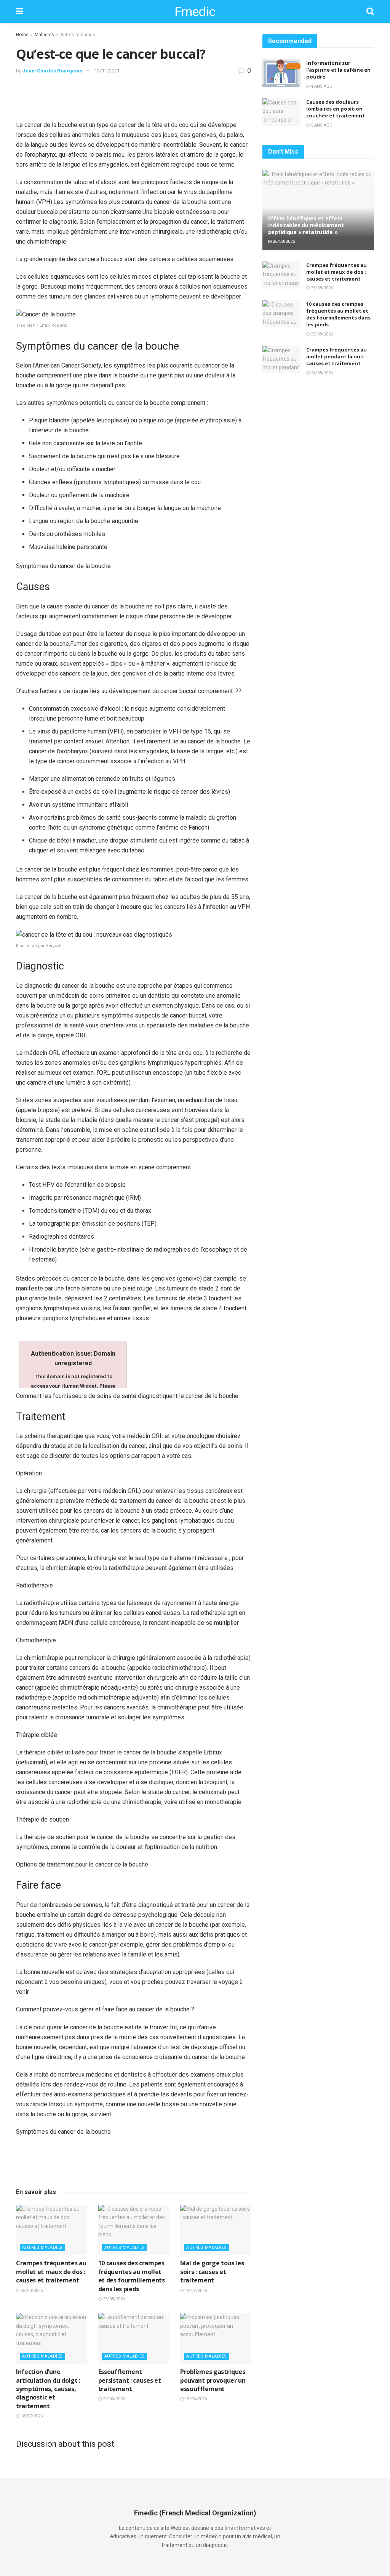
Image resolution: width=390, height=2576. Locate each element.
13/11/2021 (107, 71)
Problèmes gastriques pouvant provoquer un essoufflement (213, 2380)
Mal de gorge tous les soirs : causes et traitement (212, 2272)
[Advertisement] (133, 99)
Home (22, 35)
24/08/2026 (321, 373)
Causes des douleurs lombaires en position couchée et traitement (336, 109)
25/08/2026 (31, 2291)
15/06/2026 (195, 2399)
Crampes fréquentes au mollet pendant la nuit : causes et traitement (337, 356)
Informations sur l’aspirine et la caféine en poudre (338, 70)
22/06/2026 (113, 2399)
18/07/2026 (31, 2416)
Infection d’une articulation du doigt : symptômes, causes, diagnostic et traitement (48, 2389)
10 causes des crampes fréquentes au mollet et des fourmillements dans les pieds (132, 2276)
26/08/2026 (283, 242)
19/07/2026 (195, 2291)
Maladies (44, 35)
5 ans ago (321, 125)
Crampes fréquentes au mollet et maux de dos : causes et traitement (51, 2272)
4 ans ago (321, 86)
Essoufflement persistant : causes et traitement (130, 2380)
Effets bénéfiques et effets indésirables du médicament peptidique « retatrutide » (306, 225)
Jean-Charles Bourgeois (52, 71)
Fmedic (195, 11)
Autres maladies (78, 35)
